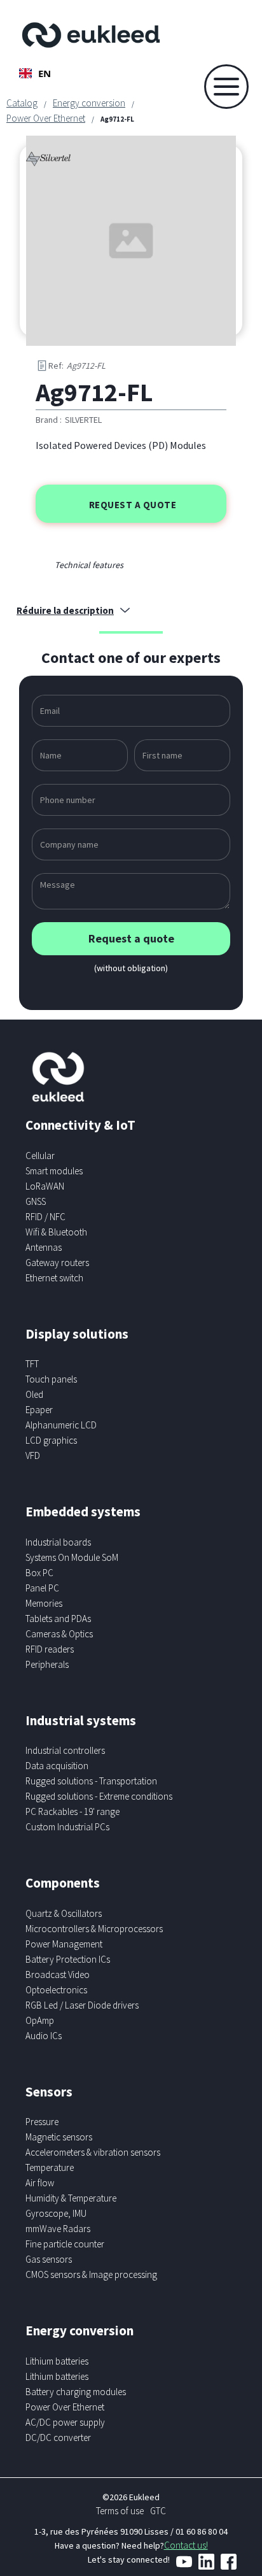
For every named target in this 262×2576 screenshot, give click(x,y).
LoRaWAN (45, 1186)
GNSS (36, 1201)
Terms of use (120, 2511)
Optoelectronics (56, 1990)
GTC (158, 2511)
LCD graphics (51, 1440)
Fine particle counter (65, 2244)
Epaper (39, 1410)
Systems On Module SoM (72, 1557)
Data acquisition (57, 1766)
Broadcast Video (58, 1975)
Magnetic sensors (59, 2137)
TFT (32, 1364)
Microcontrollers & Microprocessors (94, 1929)
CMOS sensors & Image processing (91, 2274)
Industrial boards (58, 1542)
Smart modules (54, 1171)
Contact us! (186, 2545)
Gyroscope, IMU (56, 2213)
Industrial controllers (65, 1750)
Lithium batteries (57, 2361)
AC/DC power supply (65, 2422)
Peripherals (47, 1664)
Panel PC (42, 1588)
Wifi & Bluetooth (56, 1232)
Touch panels (51, 1379)
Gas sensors (49, 2259)
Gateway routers (57, 1263)
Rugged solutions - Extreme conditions (99, 1796)
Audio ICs (44, 2036)
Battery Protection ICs (68, 1959)
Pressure (42, 2122)
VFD (33, 1455)
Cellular (40, 1156)
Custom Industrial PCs (67, 1827)
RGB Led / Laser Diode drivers (82, 2005)
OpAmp (40, 2020)
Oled (34, 1394)
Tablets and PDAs (58, 1619)
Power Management (64, 1944)
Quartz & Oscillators (64, 1913)
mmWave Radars (58, 2229)
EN (45, 73)
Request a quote (133, 505)
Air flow (40, 2183)
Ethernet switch (54, 1278)
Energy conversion (89, 103)
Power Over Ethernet (46, 118)
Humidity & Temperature (71, 2198)
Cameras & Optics (59, 1634)
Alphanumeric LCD (61, 1425)
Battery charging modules (76, 2392)
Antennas (44, 1247)
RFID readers (50, 1649)
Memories (44, 1603)
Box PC (39, 1573)
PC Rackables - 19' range (72, 1811)
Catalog (22, 103)
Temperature (50, 2167)
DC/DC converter (58, 2437)
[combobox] (35, 73)
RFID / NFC (45, 1217)
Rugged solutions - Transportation (91, 1781)
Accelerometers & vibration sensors (93, 2152)
